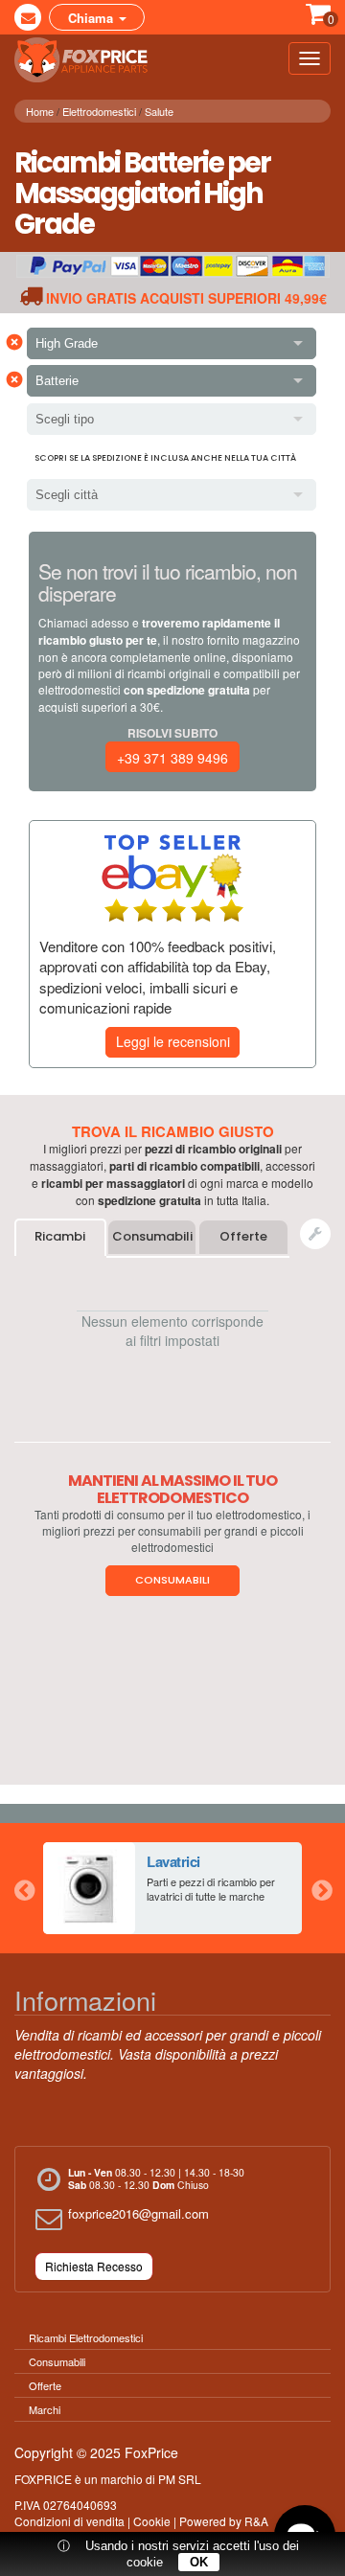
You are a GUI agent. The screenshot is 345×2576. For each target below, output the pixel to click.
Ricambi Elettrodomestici (86, 2337)
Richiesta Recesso (94, 2266)
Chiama (92, 18)
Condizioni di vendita (69, 2521)
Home (40, 111)
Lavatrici (173, 1861)
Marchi (45, 2409)
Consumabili (152, 1236)
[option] (172, 1888)
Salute (159, 111)
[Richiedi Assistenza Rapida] (315, 1234)
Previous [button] (24, 1888)
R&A (256, 2521)
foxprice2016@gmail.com (138, 2213)
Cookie (152, 2521)
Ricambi (60, 1236)
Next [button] (321, 1888)
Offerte (243, 1236)
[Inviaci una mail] (28, 17)
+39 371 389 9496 (172, 758)
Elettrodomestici (99, 111)
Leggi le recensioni (173, 1041)
